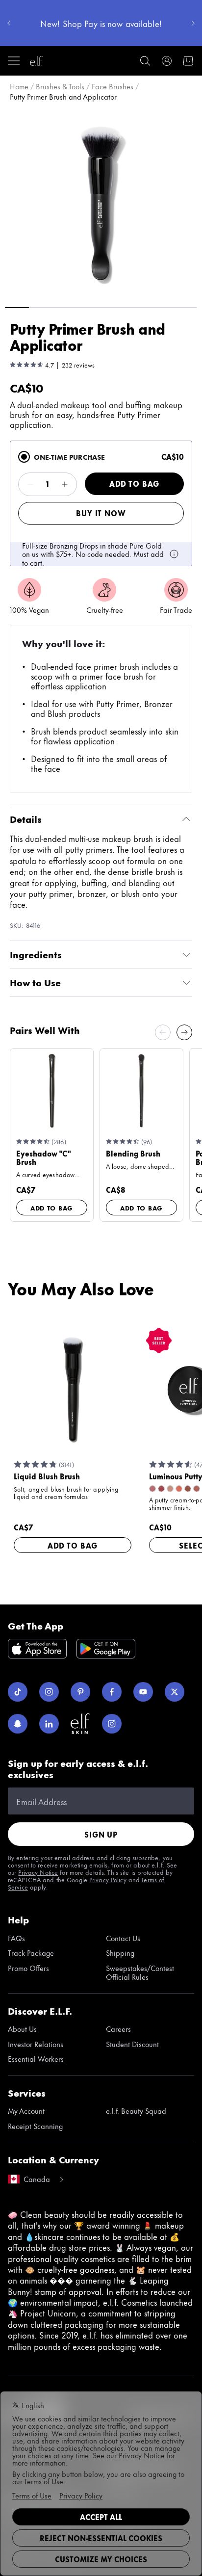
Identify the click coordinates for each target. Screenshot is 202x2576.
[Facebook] (112, 1692)
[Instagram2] (112, 1724)
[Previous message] (9, 23)
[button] (101, 203)
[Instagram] (49, 1692)
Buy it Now (101, 513)
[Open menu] (14, 61)
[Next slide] (184, 1032)
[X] (175, 1692)
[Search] (145, 61)
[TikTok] (18, 1692)
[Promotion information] (174, 554)
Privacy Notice (38, 1872)
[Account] (167, 61)
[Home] (36, 61)
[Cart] (188, 61)
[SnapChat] (18, 1724)
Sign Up (101, 1834)
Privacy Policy (108, 1879)
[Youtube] (143, 1692)
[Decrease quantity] (30, 484)
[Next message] (193, 23)
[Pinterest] (80, 1692)
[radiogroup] (101, 503)
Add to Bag (134, 484)
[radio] (24, 457)
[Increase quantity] (65, 484)
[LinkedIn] (49, 1724)
